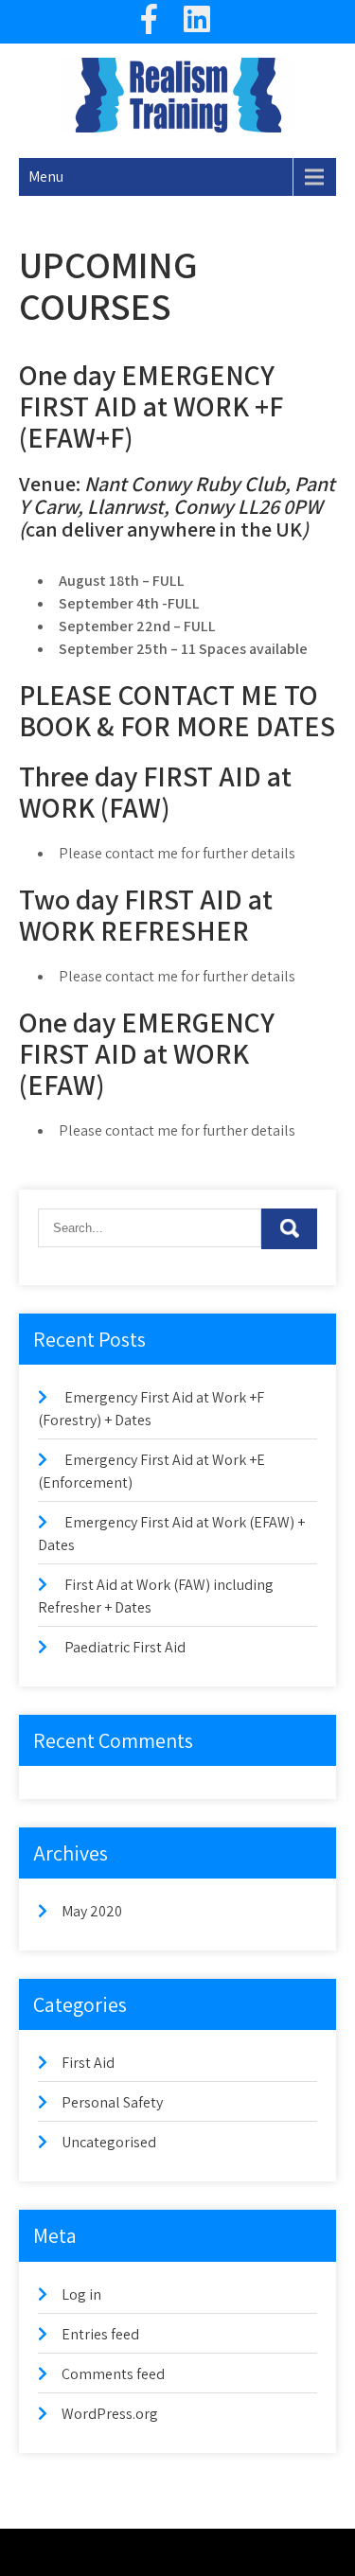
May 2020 (92, 1911)
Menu (46, 176)
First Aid (88, 2063)
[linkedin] (197, 22)
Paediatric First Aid (125, 1647)
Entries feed (100, 2334)
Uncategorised (109, 2142)
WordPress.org (110, 2414)
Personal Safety (112, 2102)
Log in (81, 2294)
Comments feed (113, 2374)
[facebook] (149, 22)
